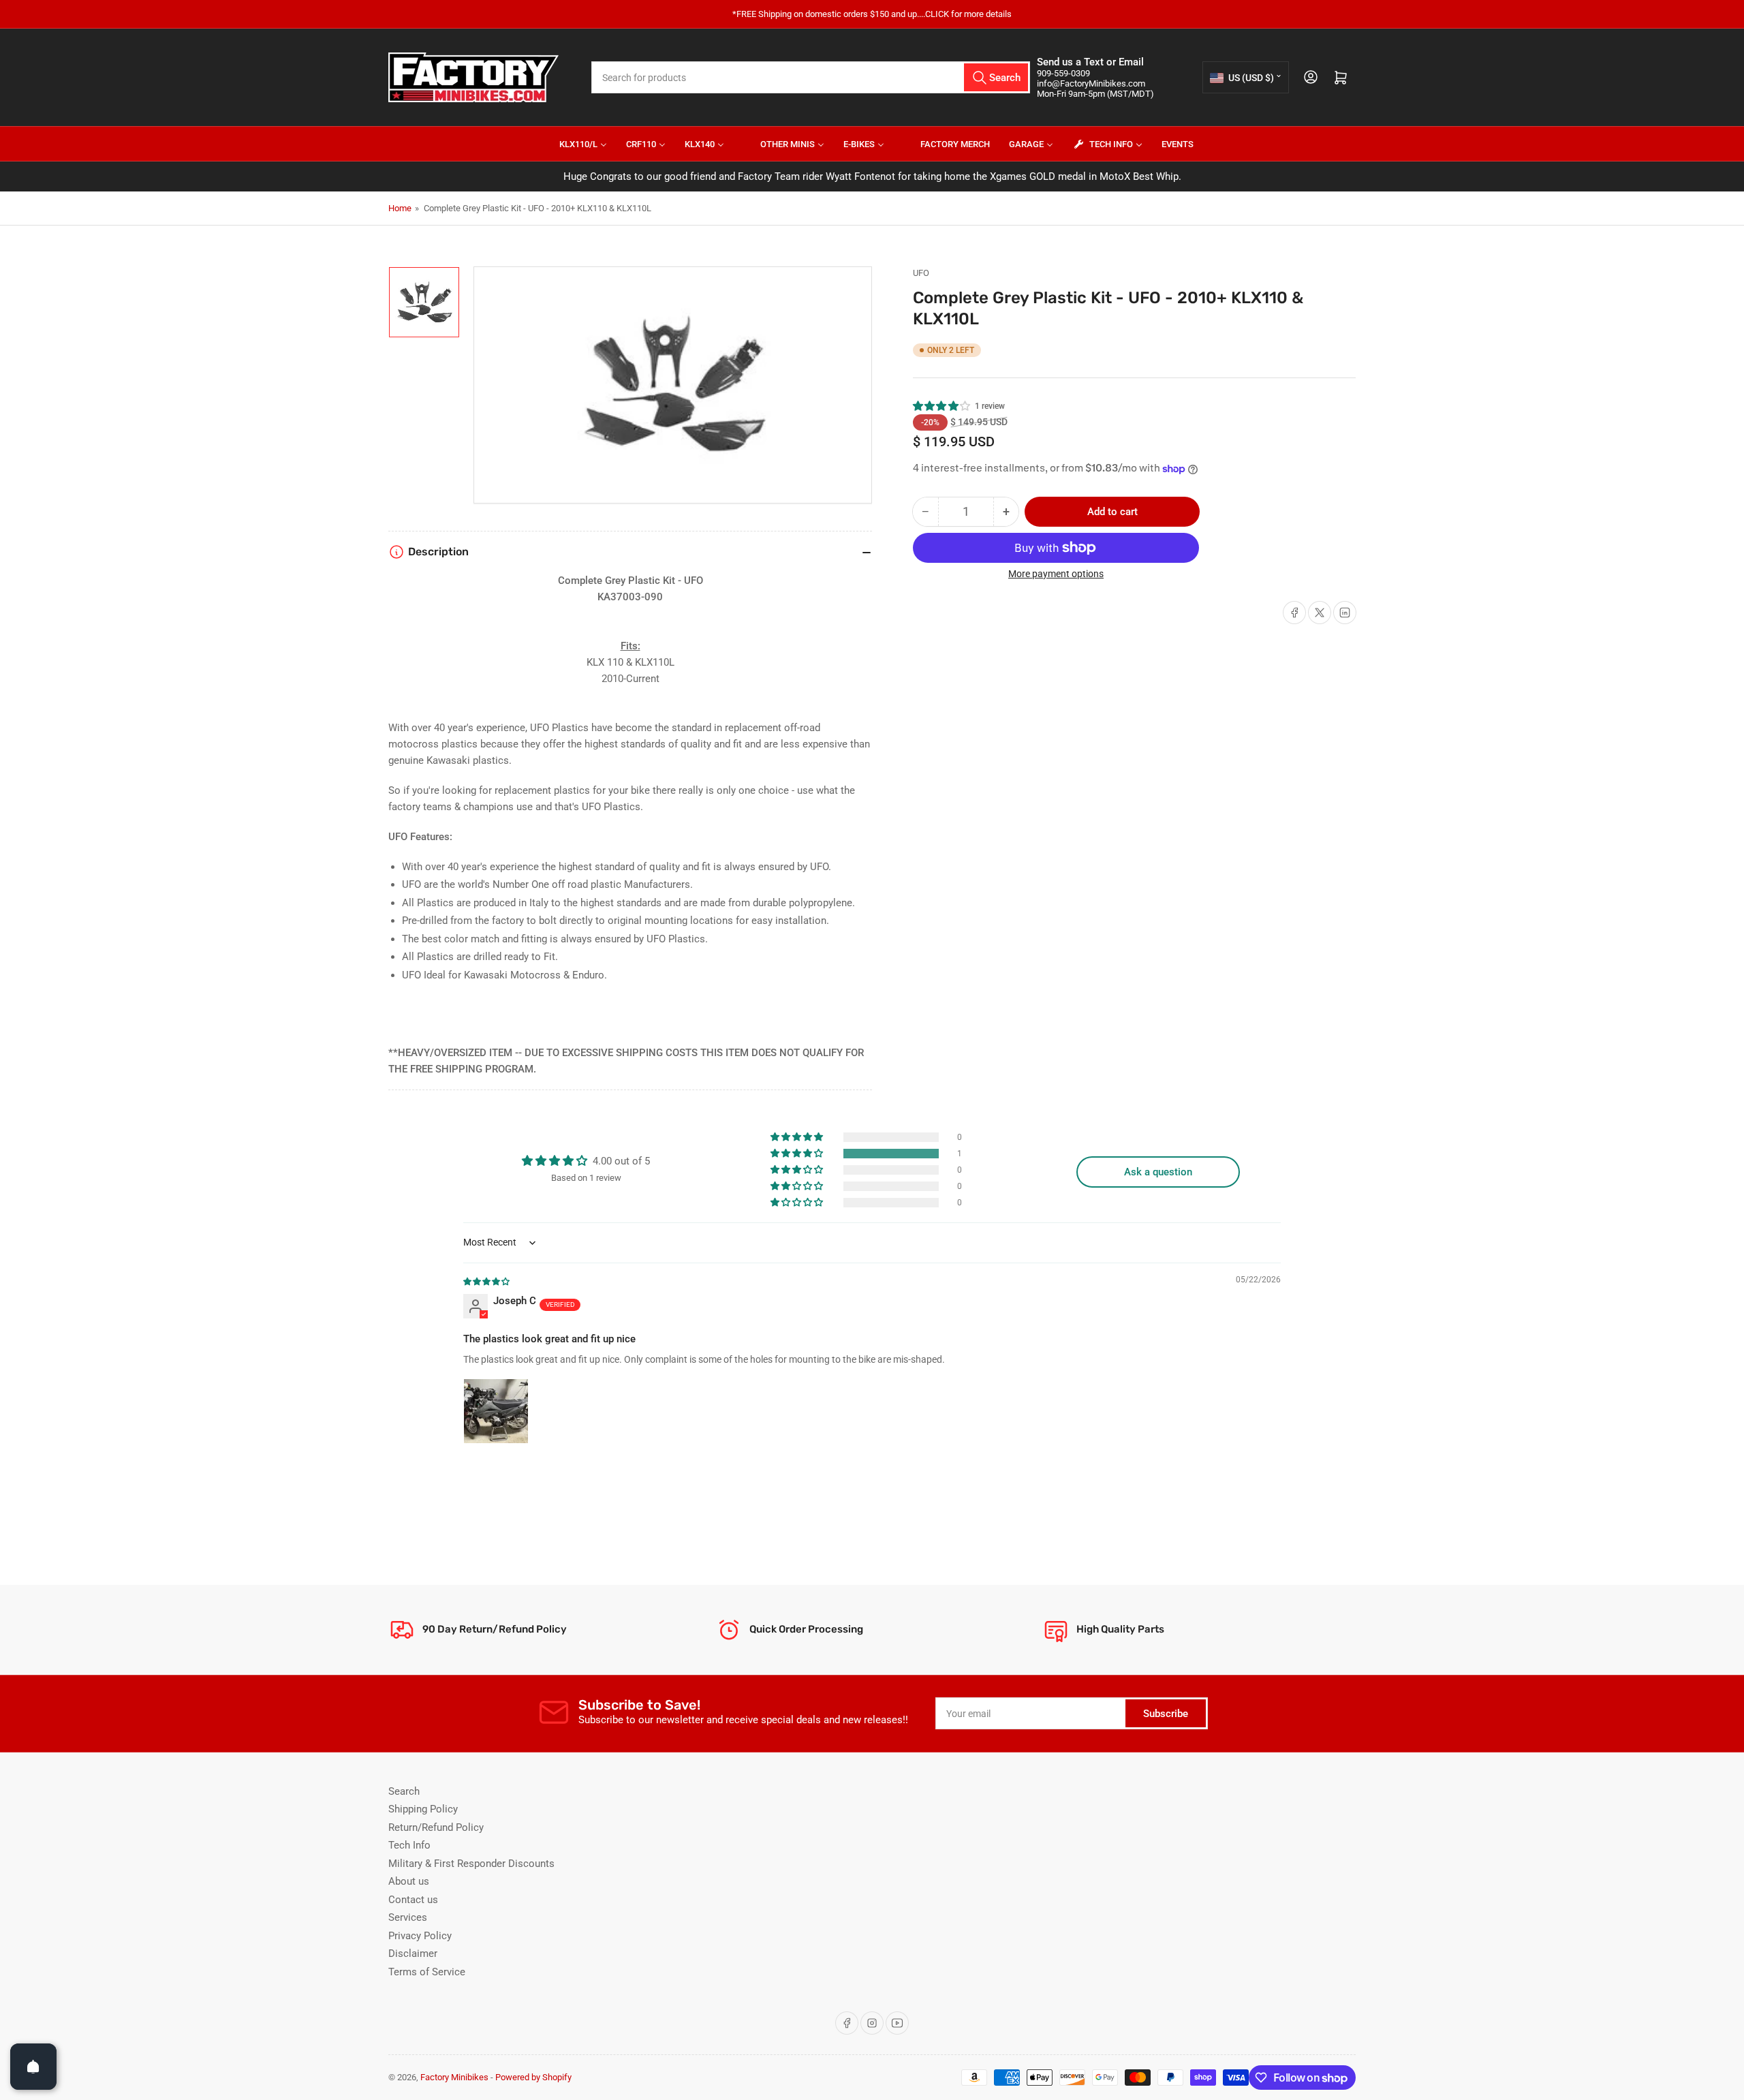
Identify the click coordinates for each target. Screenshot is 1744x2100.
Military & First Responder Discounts (471, 1864)
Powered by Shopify (533, 2077)
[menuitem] (575, 144)
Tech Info (409, 1845)
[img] (487, 1281)
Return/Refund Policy (436, 1827)
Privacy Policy (420, 1936)
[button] (942, 406)
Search (404, 1791)
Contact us (413, 1900)
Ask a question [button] (1158, 1172)
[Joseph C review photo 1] (496, 1411)
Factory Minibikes (454, 2077)
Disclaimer (413, 1954)
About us (409, 1881)
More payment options (1056, 574)
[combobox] (811, 77)
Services (408, 1917)
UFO (921, 273)
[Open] (33, 2067)
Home (400, 208)
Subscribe (1166, 1714)
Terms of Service (427, 1972)
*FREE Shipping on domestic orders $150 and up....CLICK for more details (872, 14)
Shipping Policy (423, 1809)
